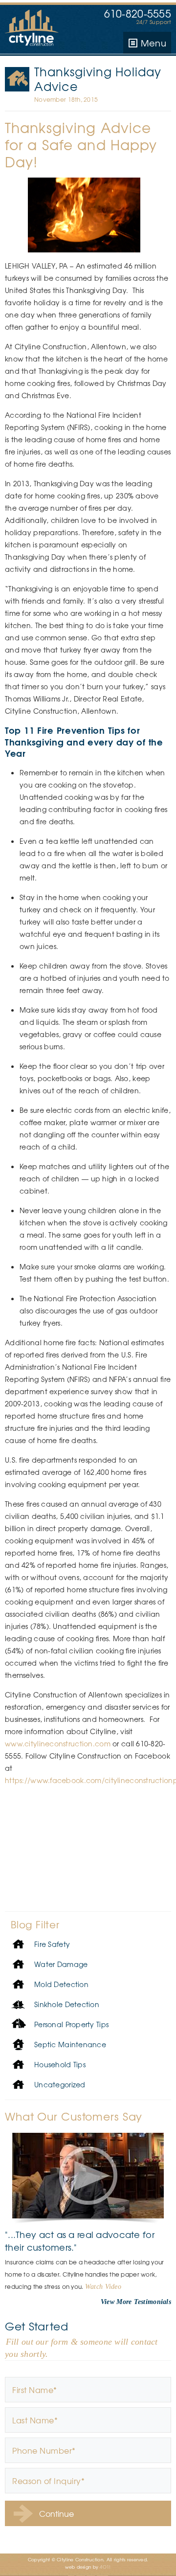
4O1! (105, 2567)
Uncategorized (60, 2084)
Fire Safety (18, 79)
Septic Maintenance (70, 2044)
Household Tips (60, 2064)
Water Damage (61, 1964)
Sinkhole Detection (67, 2004)
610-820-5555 (138, 13)
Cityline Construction (34, 29)
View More (116, 2302)
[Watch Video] (88, 2176)
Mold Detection (61, 1984)
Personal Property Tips (71, 2024)
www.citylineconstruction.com (58, 1743)
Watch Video (103, 2286)
